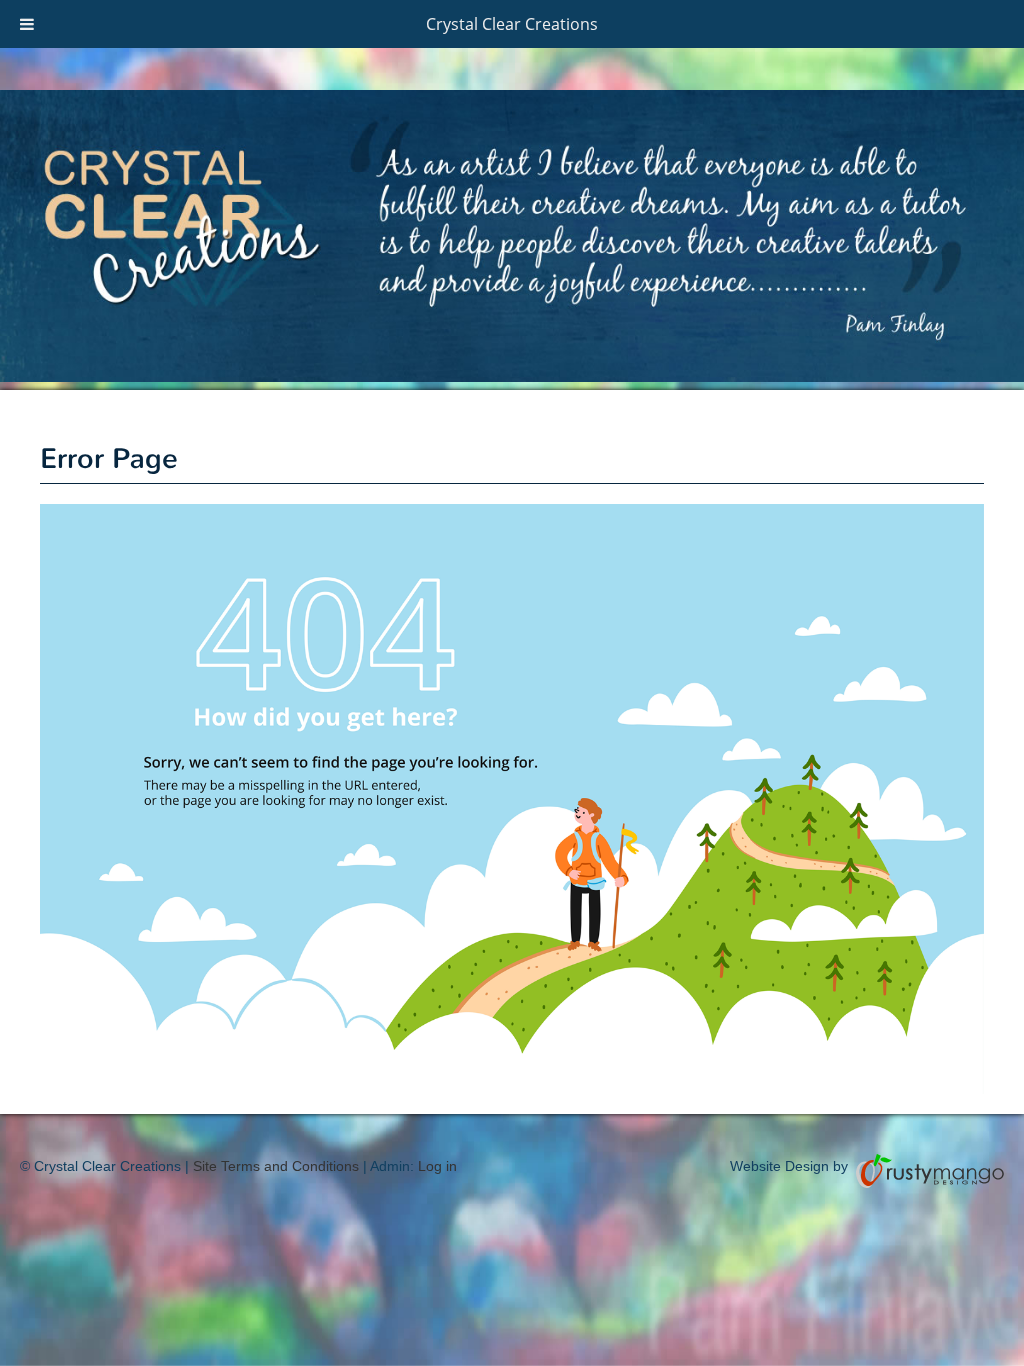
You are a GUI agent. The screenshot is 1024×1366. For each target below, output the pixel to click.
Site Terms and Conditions (276, 1166)
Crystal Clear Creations (512, 24)
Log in (437, 1166)
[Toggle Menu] (27, 24)
